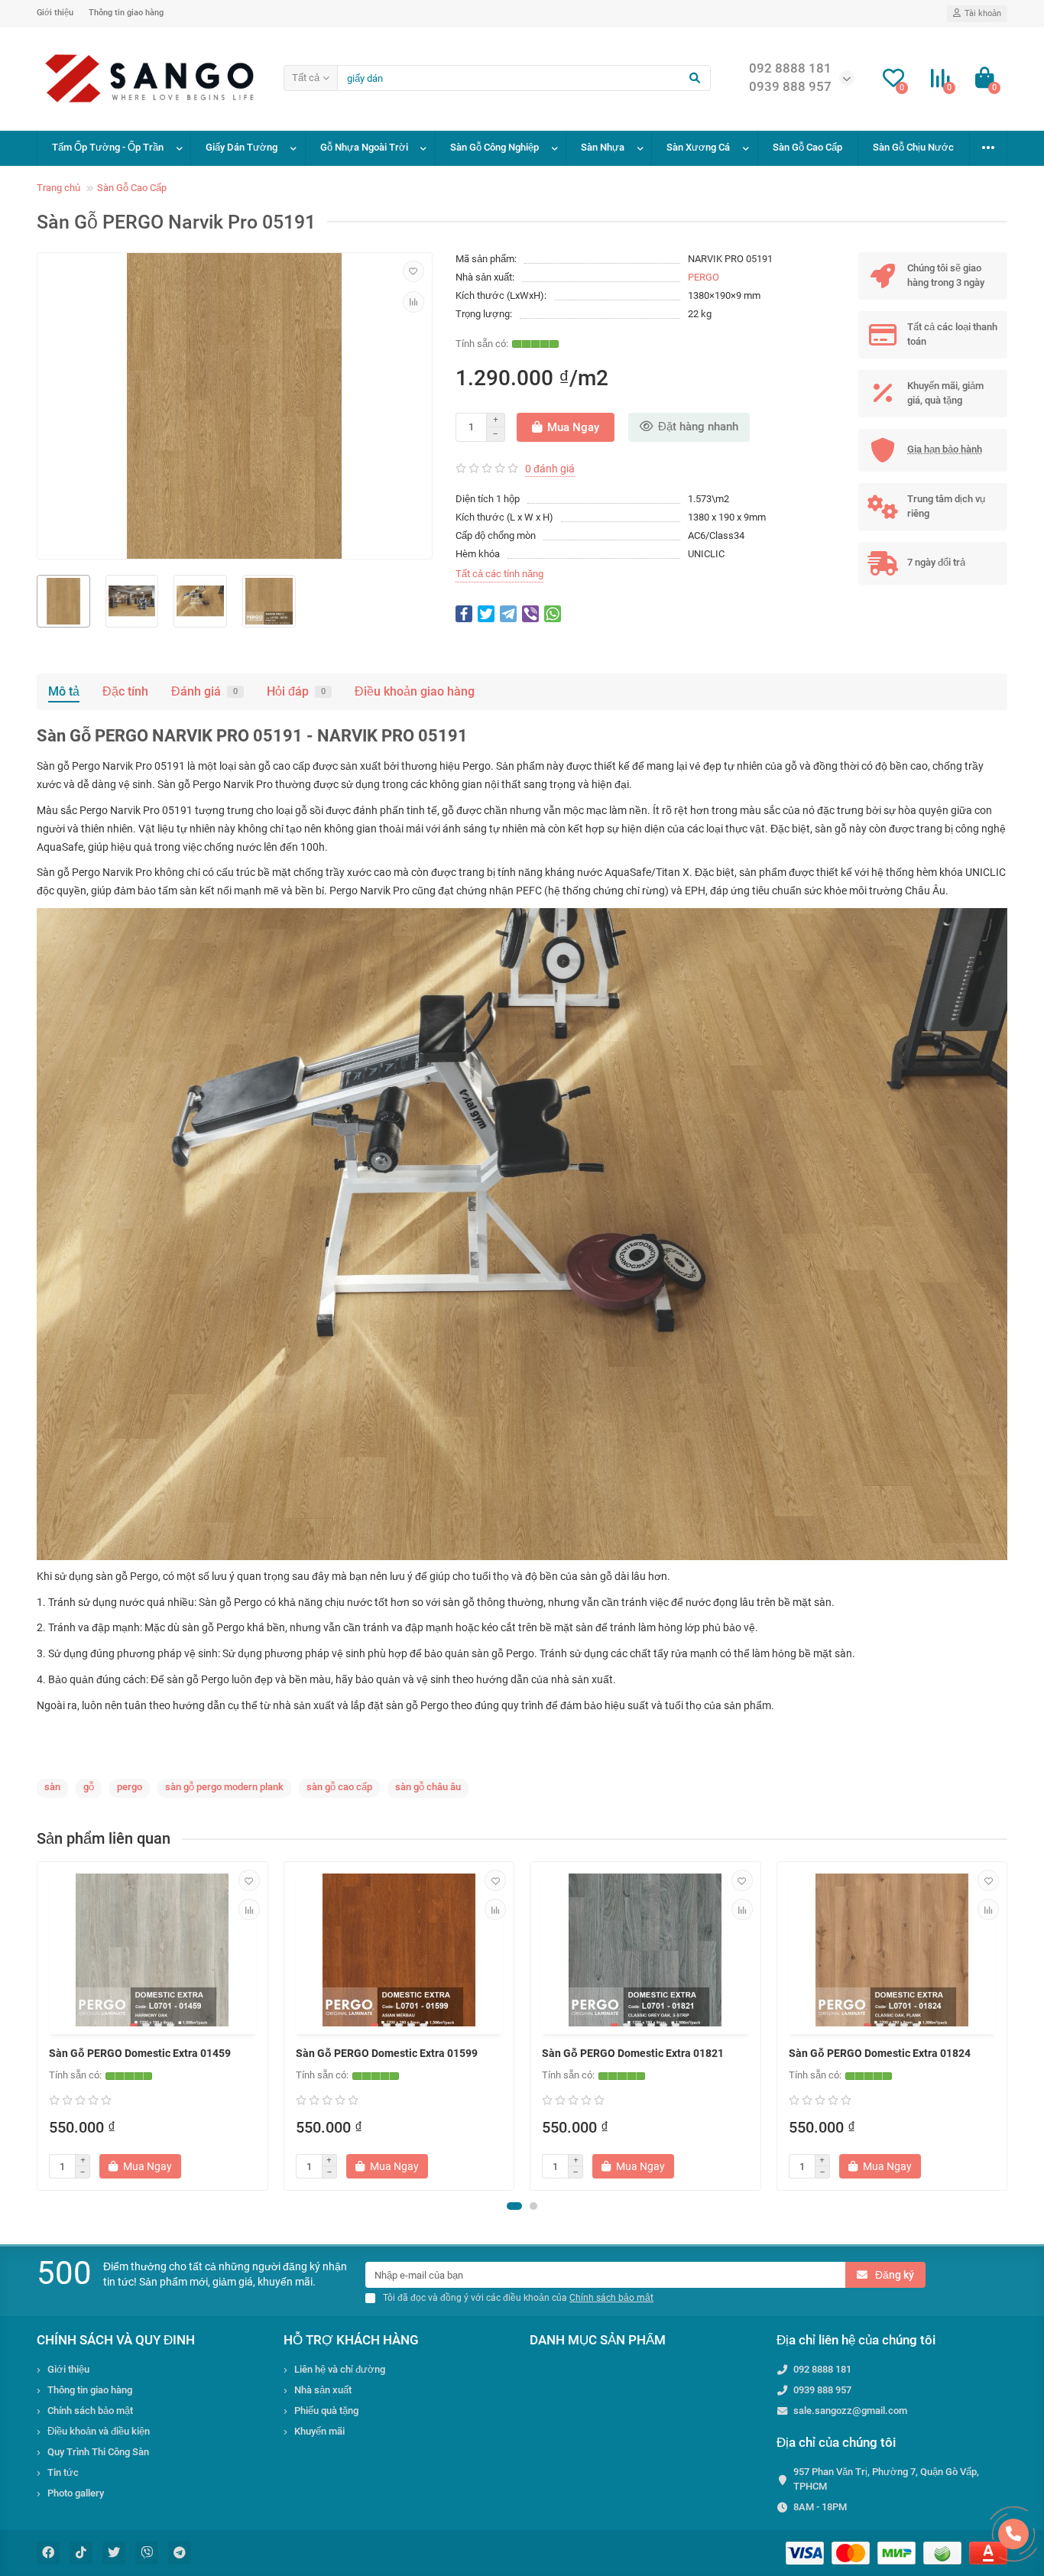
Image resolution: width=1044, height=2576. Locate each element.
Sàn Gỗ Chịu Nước (913, 147)
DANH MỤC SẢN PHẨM (598, 2340)
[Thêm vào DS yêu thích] (413, 271)
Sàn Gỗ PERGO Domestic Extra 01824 (880, 2053)
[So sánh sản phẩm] (413, 302)
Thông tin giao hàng (126, 13)
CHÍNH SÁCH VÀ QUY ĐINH (116, 2340)
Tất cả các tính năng (499, 574)
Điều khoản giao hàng (415, 691)
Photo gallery (76, 2493)
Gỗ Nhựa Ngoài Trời (364, 147)
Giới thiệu (55, 13)
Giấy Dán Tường (242, 147)
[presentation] (38, 2026)
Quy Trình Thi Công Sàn (98, 2452)
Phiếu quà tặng (326, 2411)
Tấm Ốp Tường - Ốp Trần (108, 147)
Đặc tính (125, 691)
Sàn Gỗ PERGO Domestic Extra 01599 (387, 2053)
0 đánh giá (550, 469)
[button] (514, 2206)
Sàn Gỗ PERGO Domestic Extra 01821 (633, 2053)
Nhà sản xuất (323, 2390)
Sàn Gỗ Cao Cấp (807, 147)
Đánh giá (204, 691)
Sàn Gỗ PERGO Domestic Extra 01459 (140, 2053)
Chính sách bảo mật (90, 2411)
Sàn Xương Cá (698, 147)
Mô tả (64, 691)
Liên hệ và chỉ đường (340, 2369)
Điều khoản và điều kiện (99, 2431)
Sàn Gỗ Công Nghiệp (494, 147)
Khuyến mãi (319, 2431)
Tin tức (63, 2472)
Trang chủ (58, 188)
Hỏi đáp (296, 691)
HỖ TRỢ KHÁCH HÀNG (351, 2340)
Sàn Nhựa (603, 147)
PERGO (704, 277)
